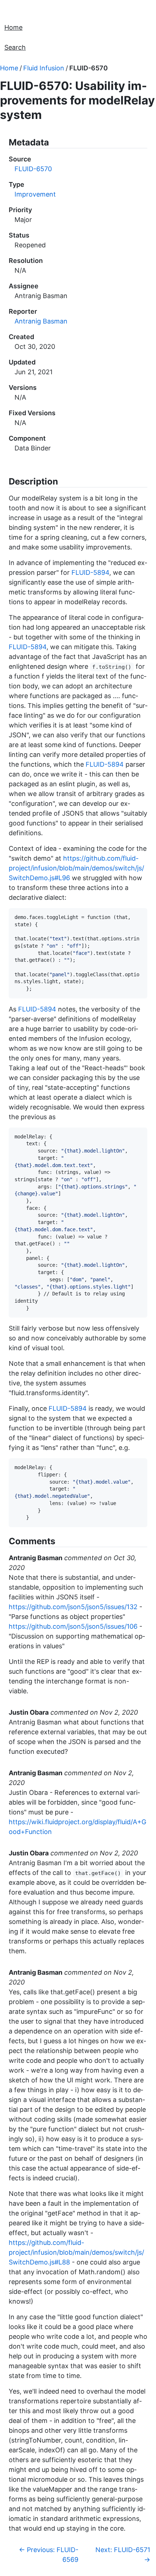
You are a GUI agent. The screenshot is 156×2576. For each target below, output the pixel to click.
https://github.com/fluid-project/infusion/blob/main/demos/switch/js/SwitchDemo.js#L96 (76, 868)
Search (15, 47)
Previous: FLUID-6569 (49, 2555)
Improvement (35, 194)
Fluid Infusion (44, 68)
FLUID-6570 (89, 68)
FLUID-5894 (90, 572)
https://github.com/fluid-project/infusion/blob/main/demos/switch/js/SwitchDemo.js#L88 (76, 2252)
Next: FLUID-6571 (123, 2555)
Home (13, 27)
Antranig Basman (41, 321)
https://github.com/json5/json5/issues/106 (73, 1626)
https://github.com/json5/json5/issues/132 (73, 1607)
